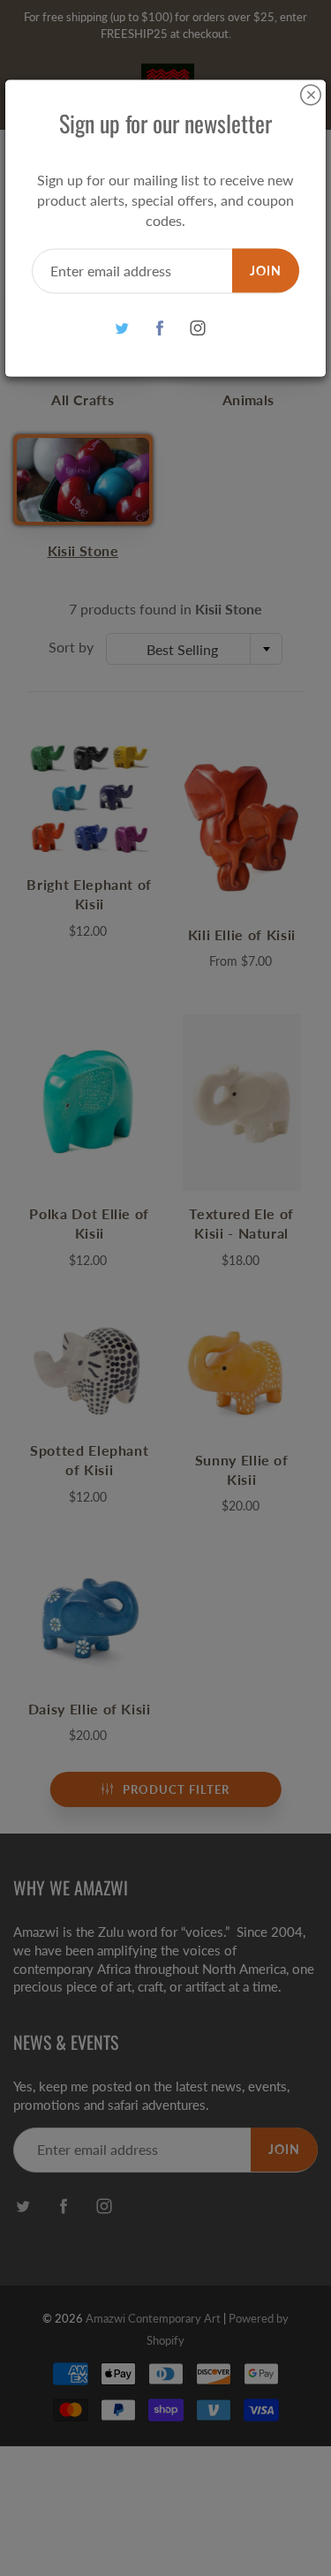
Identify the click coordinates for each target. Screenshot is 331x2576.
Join (266, 270)
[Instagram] (197, 328)
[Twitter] (121, 328)
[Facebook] (159, 328)
